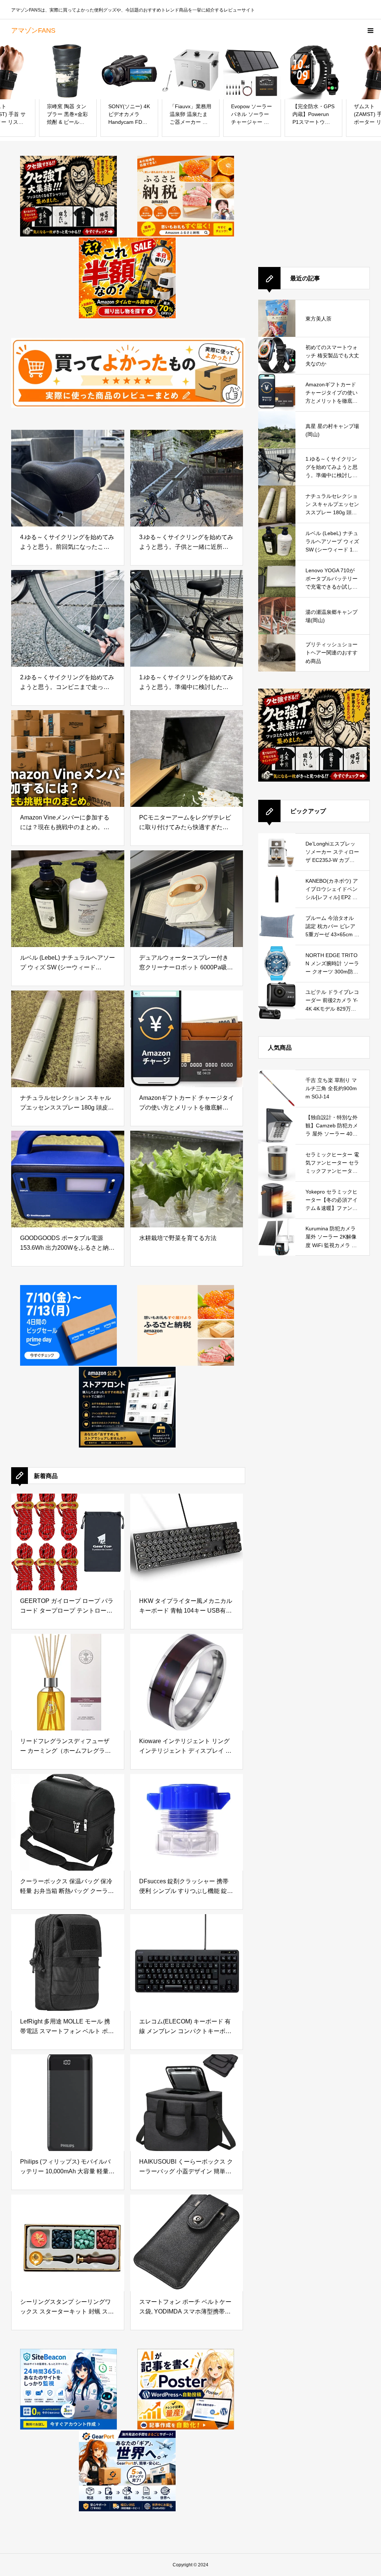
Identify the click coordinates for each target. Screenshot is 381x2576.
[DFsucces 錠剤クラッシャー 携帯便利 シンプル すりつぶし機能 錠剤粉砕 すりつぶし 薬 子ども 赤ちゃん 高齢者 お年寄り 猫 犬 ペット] (187, 1822)
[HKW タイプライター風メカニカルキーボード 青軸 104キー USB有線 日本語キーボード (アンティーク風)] (187, 1542)
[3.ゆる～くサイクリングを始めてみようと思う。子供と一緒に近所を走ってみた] (187, 478)
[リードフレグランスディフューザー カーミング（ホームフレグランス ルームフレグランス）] (68, 1682)
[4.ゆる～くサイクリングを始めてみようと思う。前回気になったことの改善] (68, 478)
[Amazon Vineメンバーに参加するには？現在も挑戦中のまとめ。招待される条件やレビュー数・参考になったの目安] (68, 759)
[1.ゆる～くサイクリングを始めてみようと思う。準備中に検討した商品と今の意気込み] (187, 618)
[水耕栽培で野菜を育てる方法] (187, 1179)
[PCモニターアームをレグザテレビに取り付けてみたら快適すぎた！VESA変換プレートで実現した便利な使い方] (187, 759)
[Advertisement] (314, 202)
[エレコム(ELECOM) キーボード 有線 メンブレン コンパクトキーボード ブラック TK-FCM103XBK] (187, 1962)
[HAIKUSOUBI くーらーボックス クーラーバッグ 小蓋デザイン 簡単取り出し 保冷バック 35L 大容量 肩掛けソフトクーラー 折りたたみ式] (187, 2103)
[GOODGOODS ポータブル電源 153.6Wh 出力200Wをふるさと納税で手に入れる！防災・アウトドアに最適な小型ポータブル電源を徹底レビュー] (68, 1179)
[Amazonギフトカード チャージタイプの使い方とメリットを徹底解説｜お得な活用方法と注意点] (187, 1039)
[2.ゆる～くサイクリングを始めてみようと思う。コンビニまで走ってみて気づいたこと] (68, 618)
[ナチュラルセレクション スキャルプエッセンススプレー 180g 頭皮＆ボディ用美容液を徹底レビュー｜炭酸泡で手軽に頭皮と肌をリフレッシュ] (68, 1039)
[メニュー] (370, 30)
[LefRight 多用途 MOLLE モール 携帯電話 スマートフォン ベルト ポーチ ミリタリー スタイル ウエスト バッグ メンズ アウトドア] (68, 1962)
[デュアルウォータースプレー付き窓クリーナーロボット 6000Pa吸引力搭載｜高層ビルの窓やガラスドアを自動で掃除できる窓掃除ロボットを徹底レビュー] (187, 899)
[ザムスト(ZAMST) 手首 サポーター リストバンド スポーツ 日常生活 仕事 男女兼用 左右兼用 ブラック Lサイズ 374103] (313, 70)
